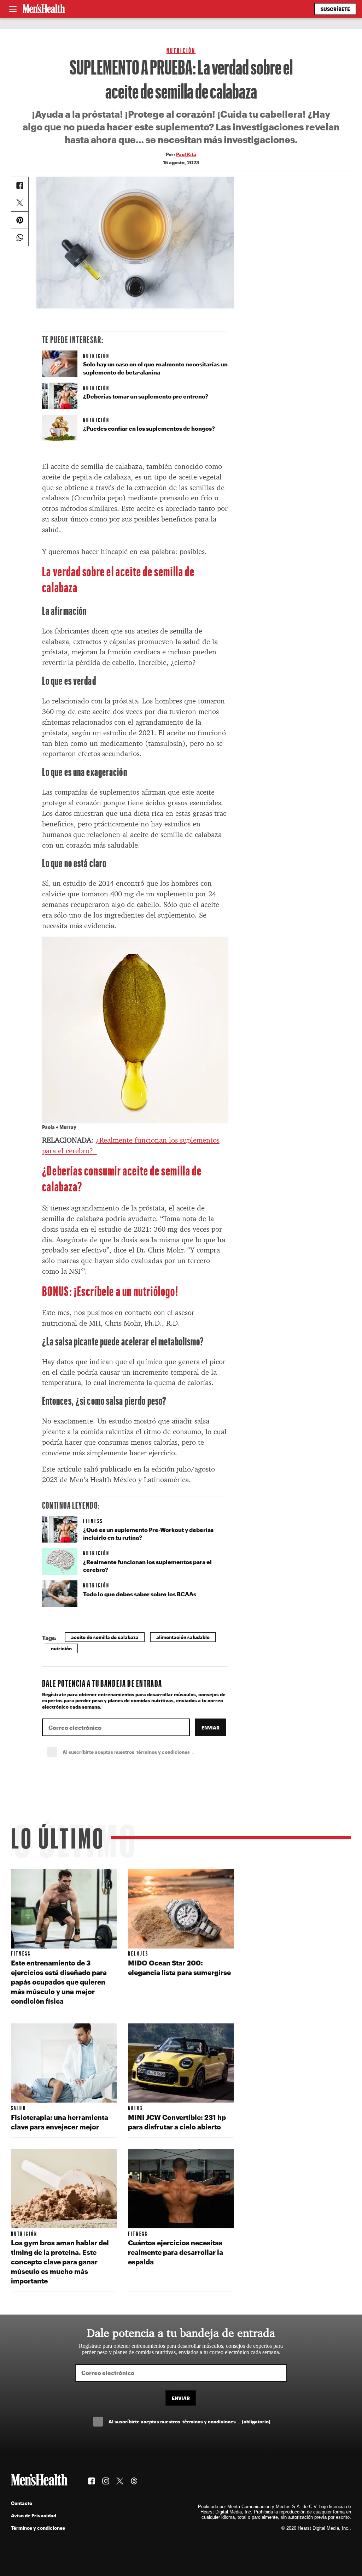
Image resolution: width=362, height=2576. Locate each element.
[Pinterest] (20, 220)
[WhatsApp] (20, 237)
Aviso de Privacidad (34, 2515)
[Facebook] (20, 185)
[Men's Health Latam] (44, 9)
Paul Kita (186, 154)
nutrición (61, 1648)
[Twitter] (20, 203)
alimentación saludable (183, 1637)
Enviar (211, 1728)
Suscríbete (335, 9)
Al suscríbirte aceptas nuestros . (144, 1752)
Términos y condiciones (38, 2528)
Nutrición (181, 50)
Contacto (22, 2503)
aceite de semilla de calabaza (105, 1637)
